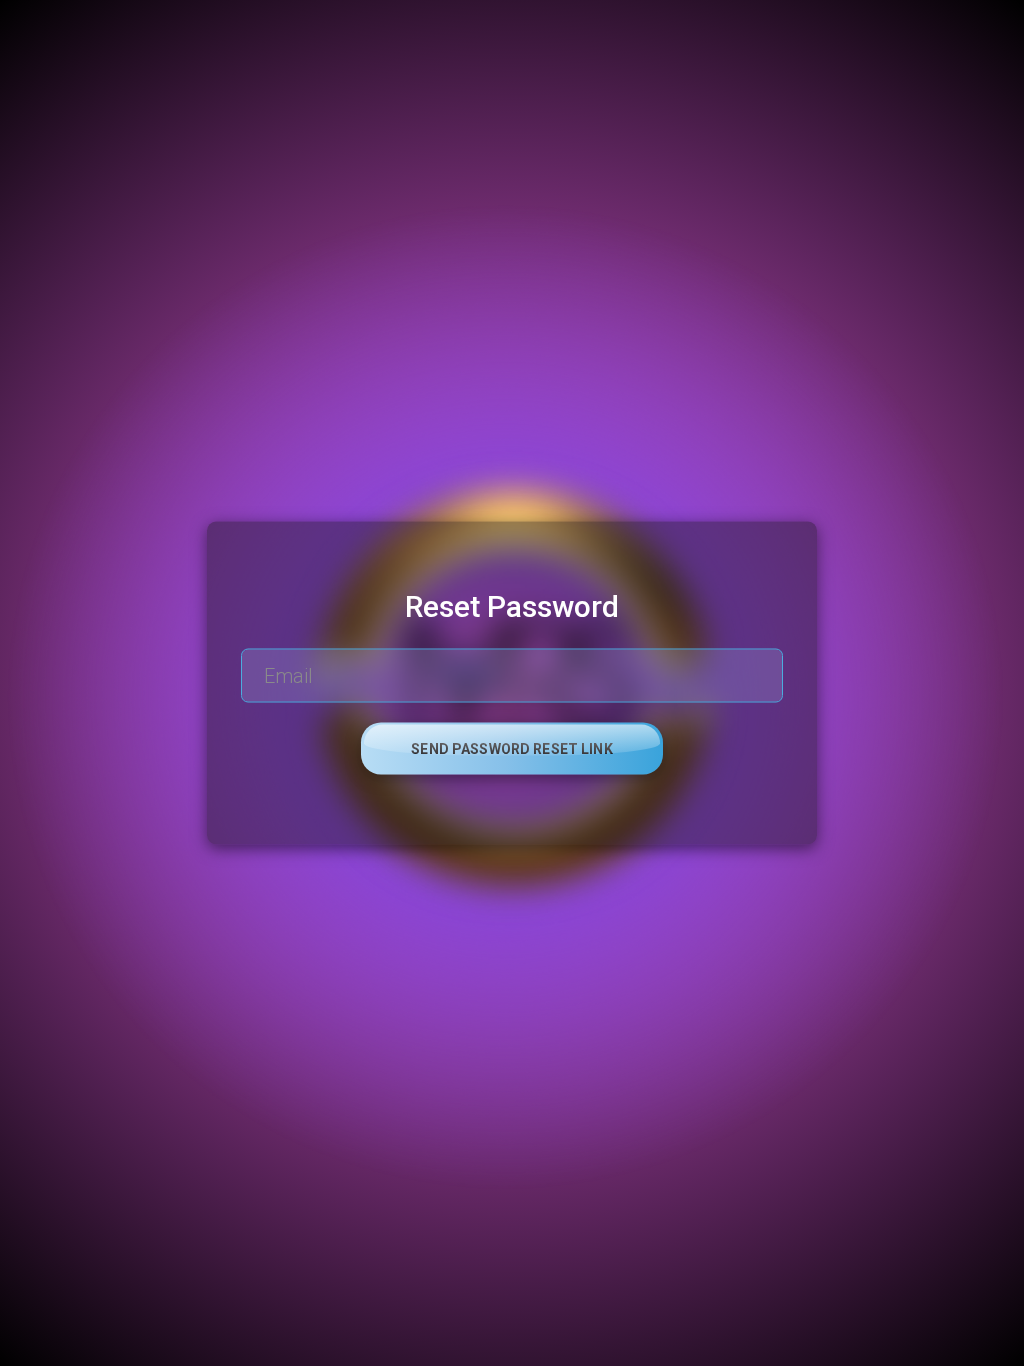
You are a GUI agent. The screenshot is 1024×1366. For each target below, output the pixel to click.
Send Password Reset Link (511, 749)
